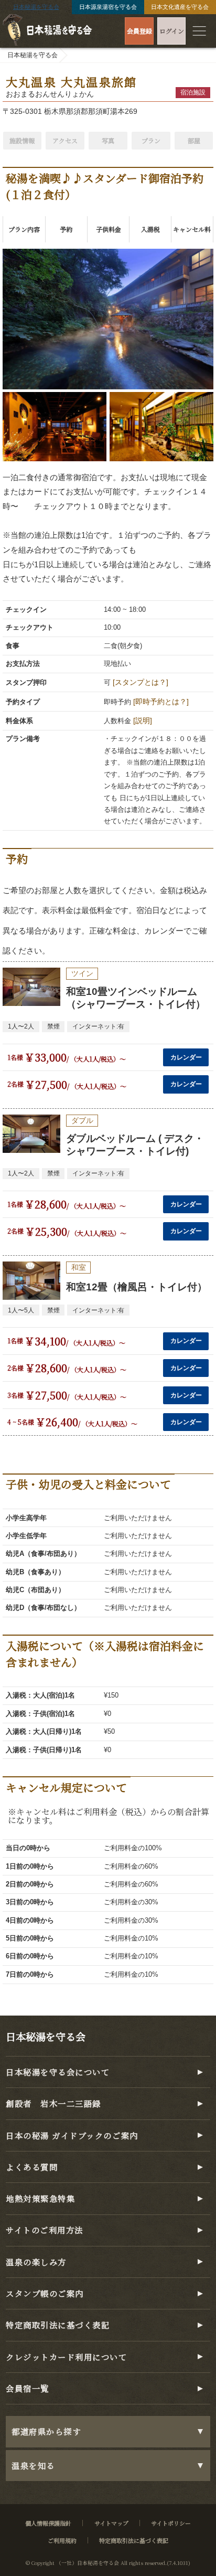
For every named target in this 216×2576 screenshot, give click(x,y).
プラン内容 (24, 229)
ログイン (172, 31)
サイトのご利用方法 (45, 2230)
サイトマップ (111, 2523)
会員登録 (139, 31)
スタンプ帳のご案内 (45, 2293)
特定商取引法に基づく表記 (58, 2325)
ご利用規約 (62, 2540)
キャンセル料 (192, 229)
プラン (151, 140)
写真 (108, 140)
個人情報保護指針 (48, 2523)
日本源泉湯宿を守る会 (108, 7)
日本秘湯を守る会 (36, 7)
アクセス (65, 140)
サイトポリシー (171, 2523)
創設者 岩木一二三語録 (53, 2103)
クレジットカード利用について (67, 2357)
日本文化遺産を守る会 (180, 7)
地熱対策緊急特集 (40, 2198)
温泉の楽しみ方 (36, 2262)
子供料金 (109, 229)
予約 (66, 229)
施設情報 (22, 140)
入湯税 (150, 229)
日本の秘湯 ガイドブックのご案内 (72, 2135)
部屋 (194, 140)
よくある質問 (32, 2167)
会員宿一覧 (28, 2388)
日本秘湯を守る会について (58, 2072)
